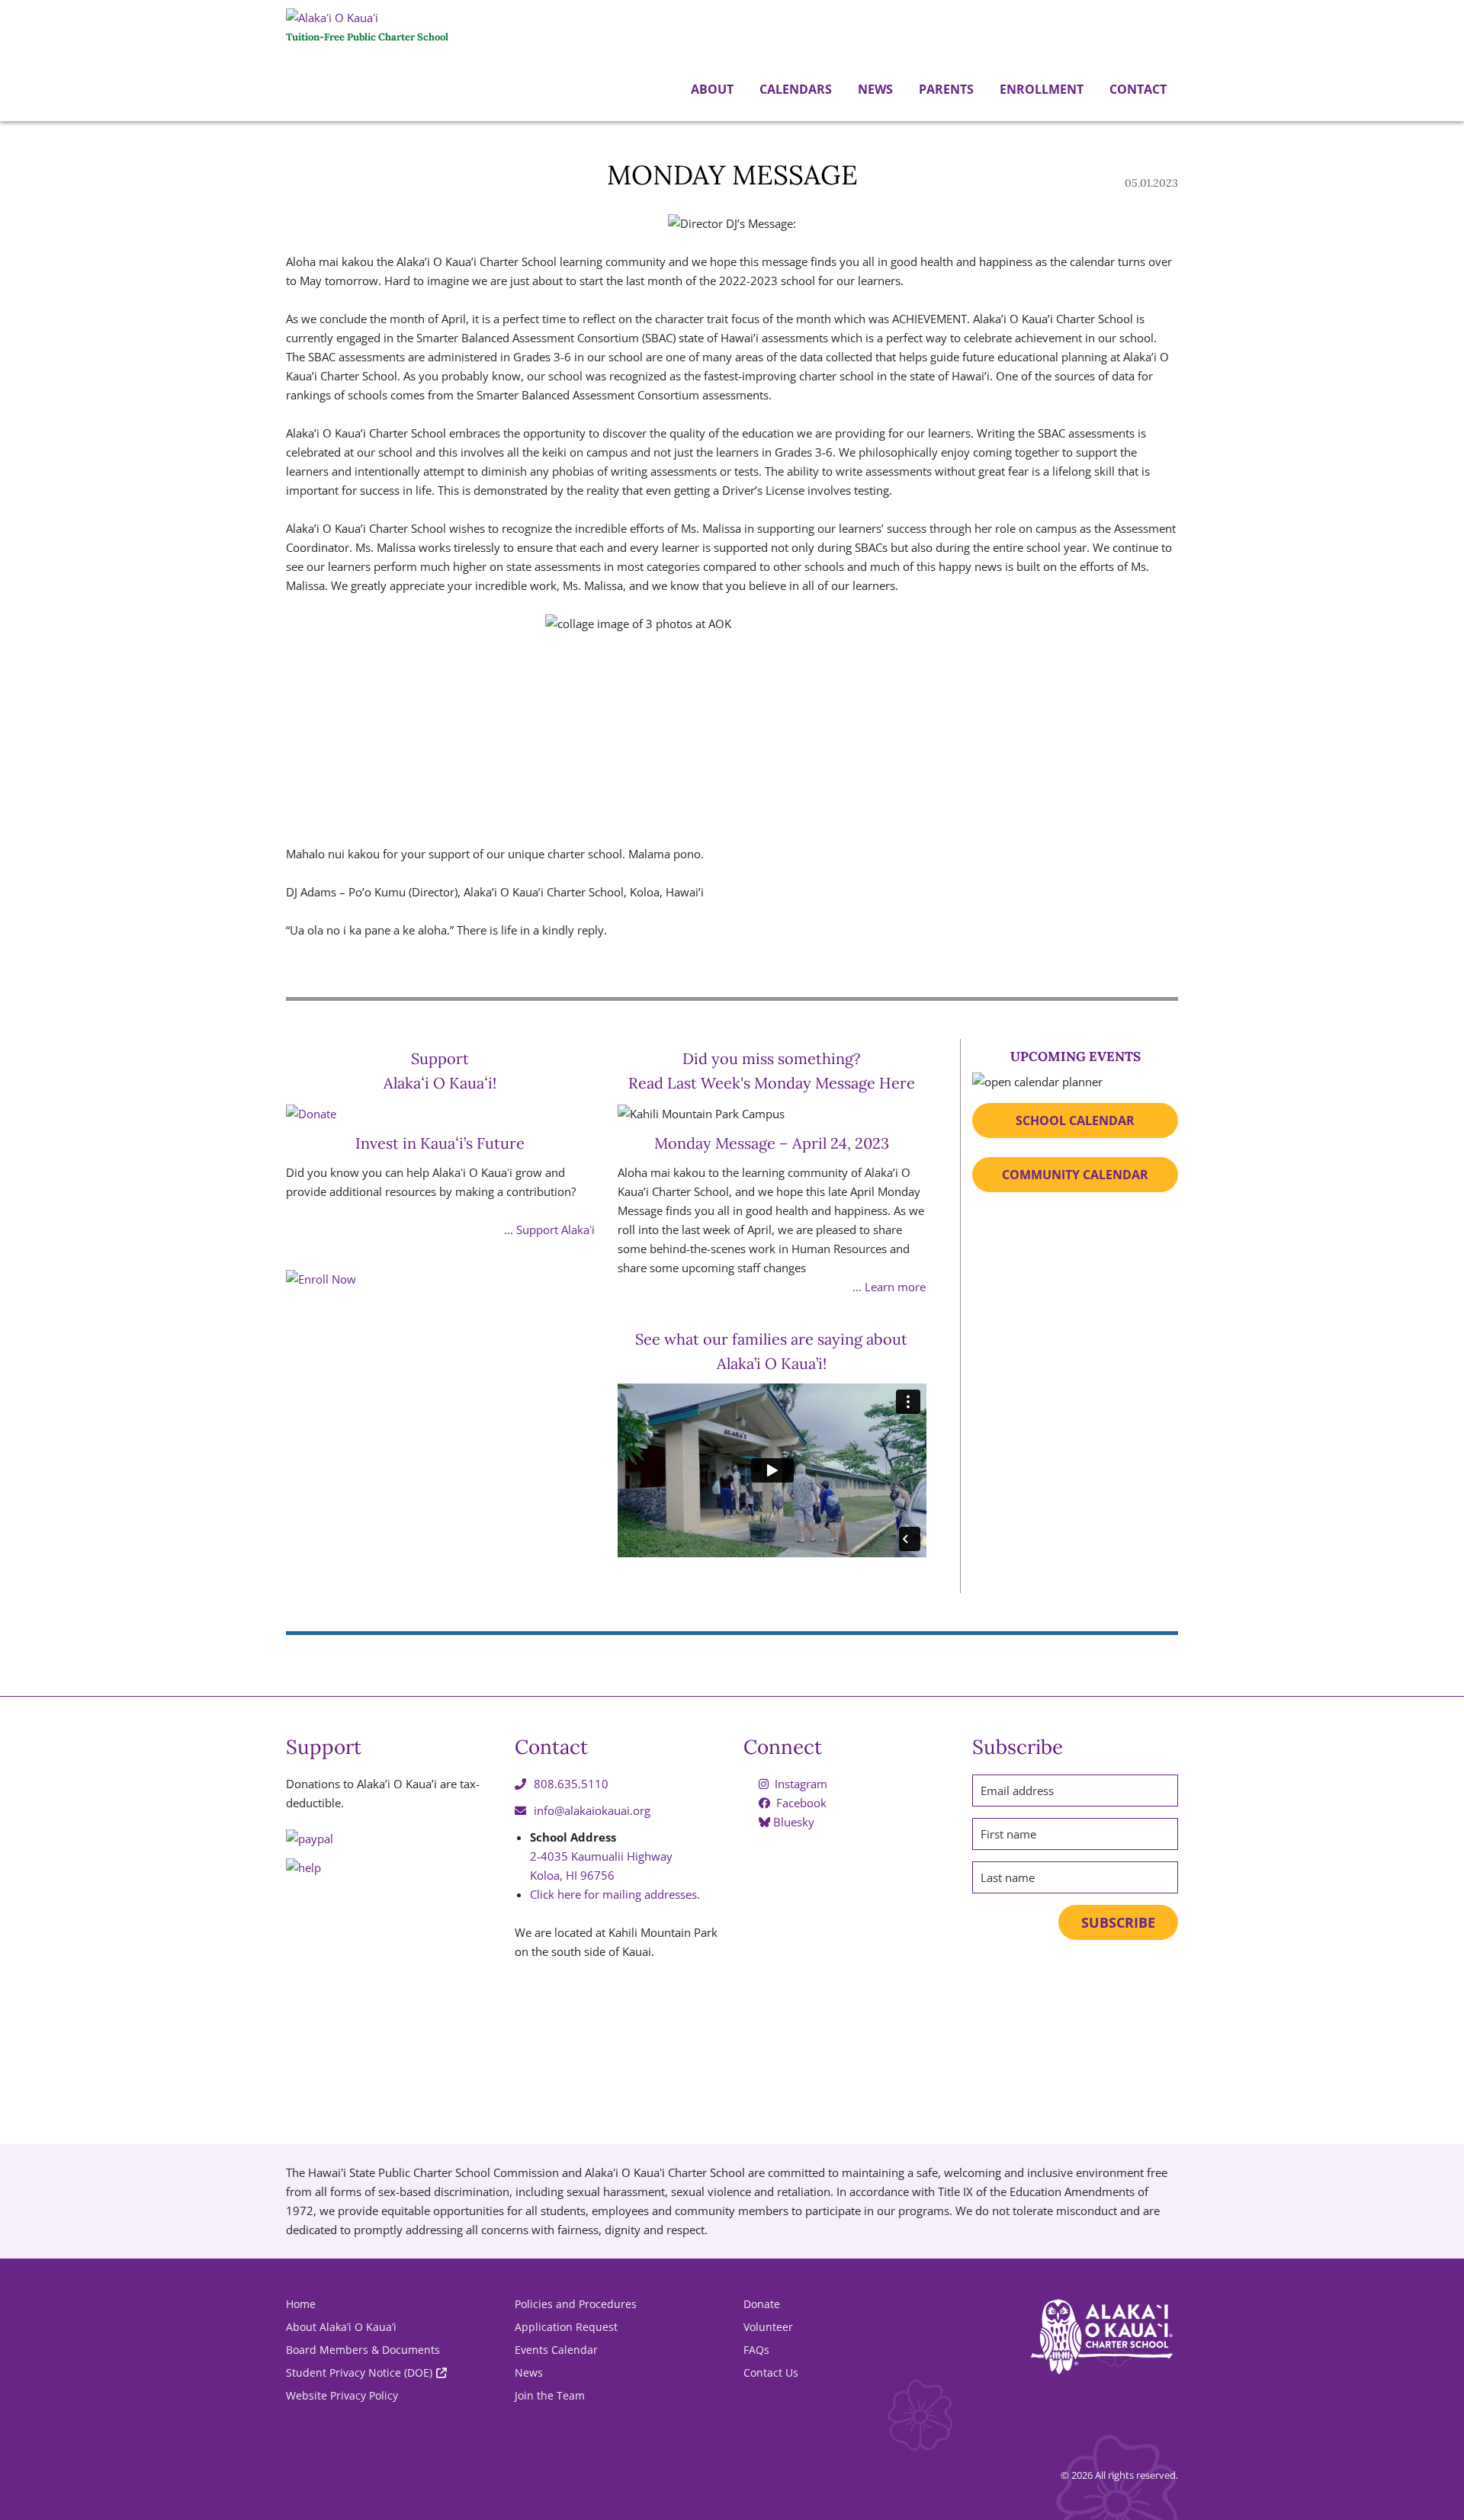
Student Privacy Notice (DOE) (359, 2373)
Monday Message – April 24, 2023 (772, 1143)
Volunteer (768, 2327)
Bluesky (792, 1822)
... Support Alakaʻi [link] (549, 1230)
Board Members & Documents (363, 2350)
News (874, 89)
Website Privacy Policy (342, 2395)
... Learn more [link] (889, 1287)
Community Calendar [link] (1075, 1175)
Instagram (799, 1784)
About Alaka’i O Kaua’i (341, 2327)
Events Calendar (556, 2350)
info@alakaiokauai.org (592, 1810)
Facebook (800, 1803)
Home (301, 2304)
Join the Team (550, 2395)
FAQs (756, 2350)
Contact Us (771, 2373)
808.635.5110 (571, 1784)
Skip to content (4, 123)
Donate (762, 2304)
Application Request (566, 2327)
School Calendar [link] (1075, 1121)
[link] (440, 1424)
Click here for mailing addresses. (615, 1894)
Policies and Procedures (576, 2304)
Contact (1137, 89)
